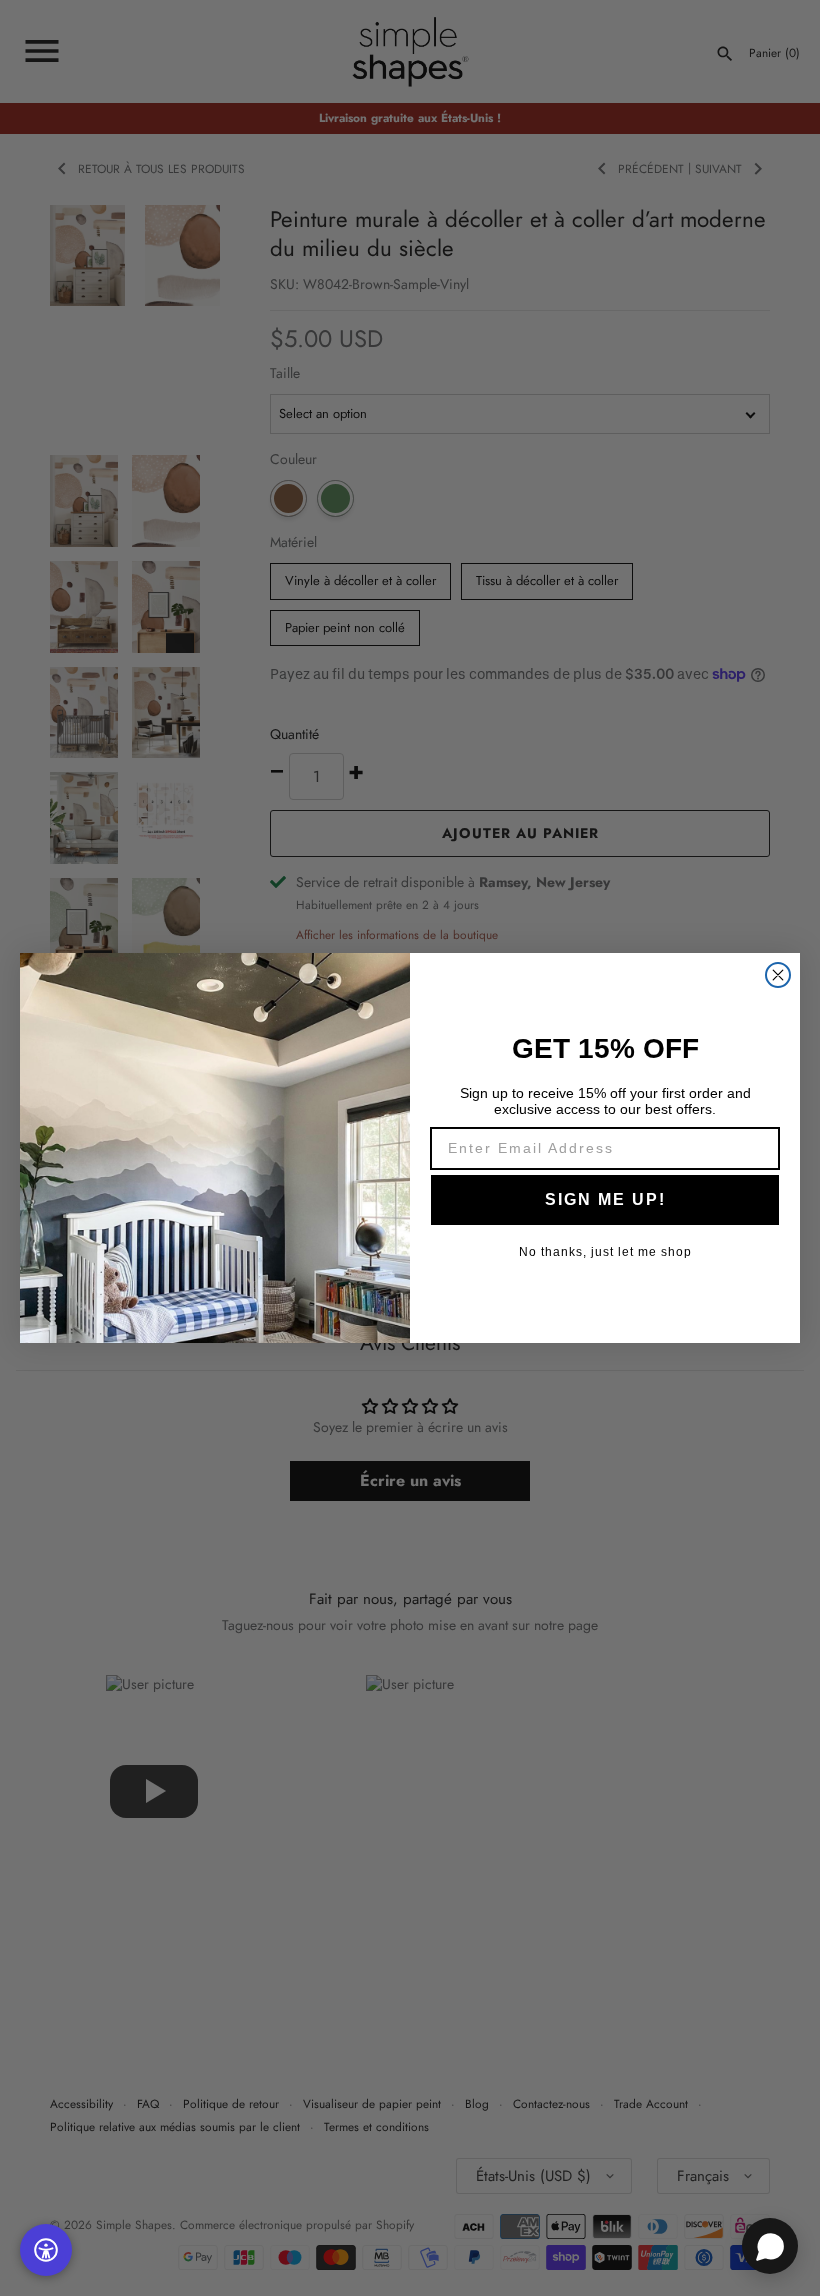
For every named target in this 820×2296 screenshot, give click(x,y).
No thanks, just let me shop (605, 1252)
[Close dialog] (778, 975)
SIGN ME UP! (605, 1199)
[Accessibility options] (46, 2250)
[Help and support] (770, 2246)
